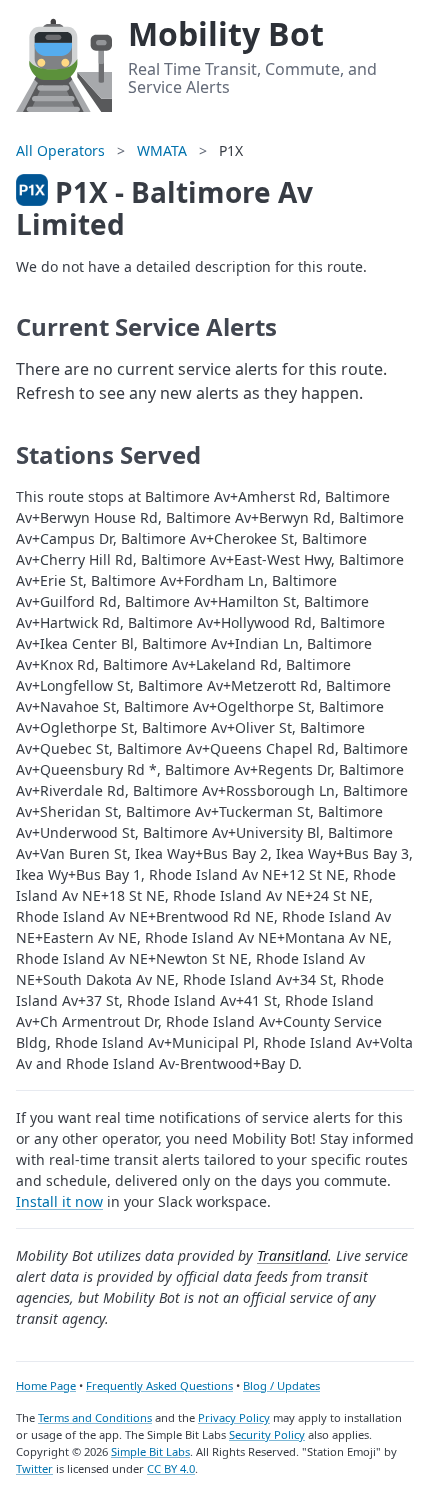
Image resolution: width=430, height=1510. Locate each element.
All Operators (60, 150)
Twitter (34, 1468)
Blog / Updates (281, 1385)
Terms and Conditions (95, 1417)
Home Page (46, 1385)
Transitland (292, 1255)
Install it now (59, 1201)
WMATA (162, 150)
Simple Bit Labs (150, 1451)
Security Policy (267, 1434)
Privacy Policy (234, 1417)
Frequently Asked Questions (159, 1385)
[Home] (64, 62)
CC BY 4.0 (171, 1468)
